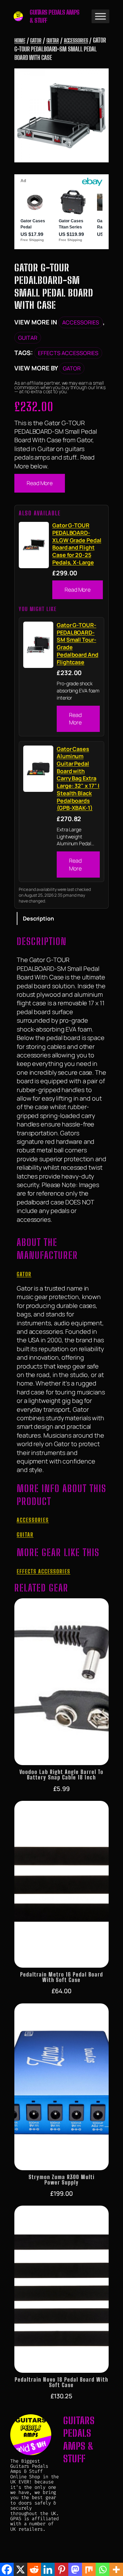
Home (20, 40)
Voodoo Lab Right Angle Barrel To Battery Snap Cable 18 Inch (61, 1775)
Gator (36, 40)
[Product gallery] (61, 115)
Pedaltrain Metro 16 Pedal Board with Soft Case (62, 1977)
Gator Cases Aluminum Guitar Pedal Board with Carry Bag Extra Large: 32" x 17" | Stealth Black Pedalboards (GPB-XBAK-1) (78, 779)
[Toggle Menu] (100, 16)
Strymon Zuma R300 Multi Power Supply (62, 2180)
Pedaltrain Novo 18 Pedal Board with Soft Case (61, 2382)
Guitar (53, 40)
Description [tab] (38, 918)
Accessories (76, 40)
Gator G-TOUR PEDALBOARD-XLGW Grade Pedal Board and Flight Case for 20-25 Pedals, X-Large (77, 544)
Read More (40, 483)
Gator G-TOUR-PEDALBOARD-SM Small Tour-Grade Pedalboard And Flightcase (78, 644)
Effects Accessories (68, 353)
